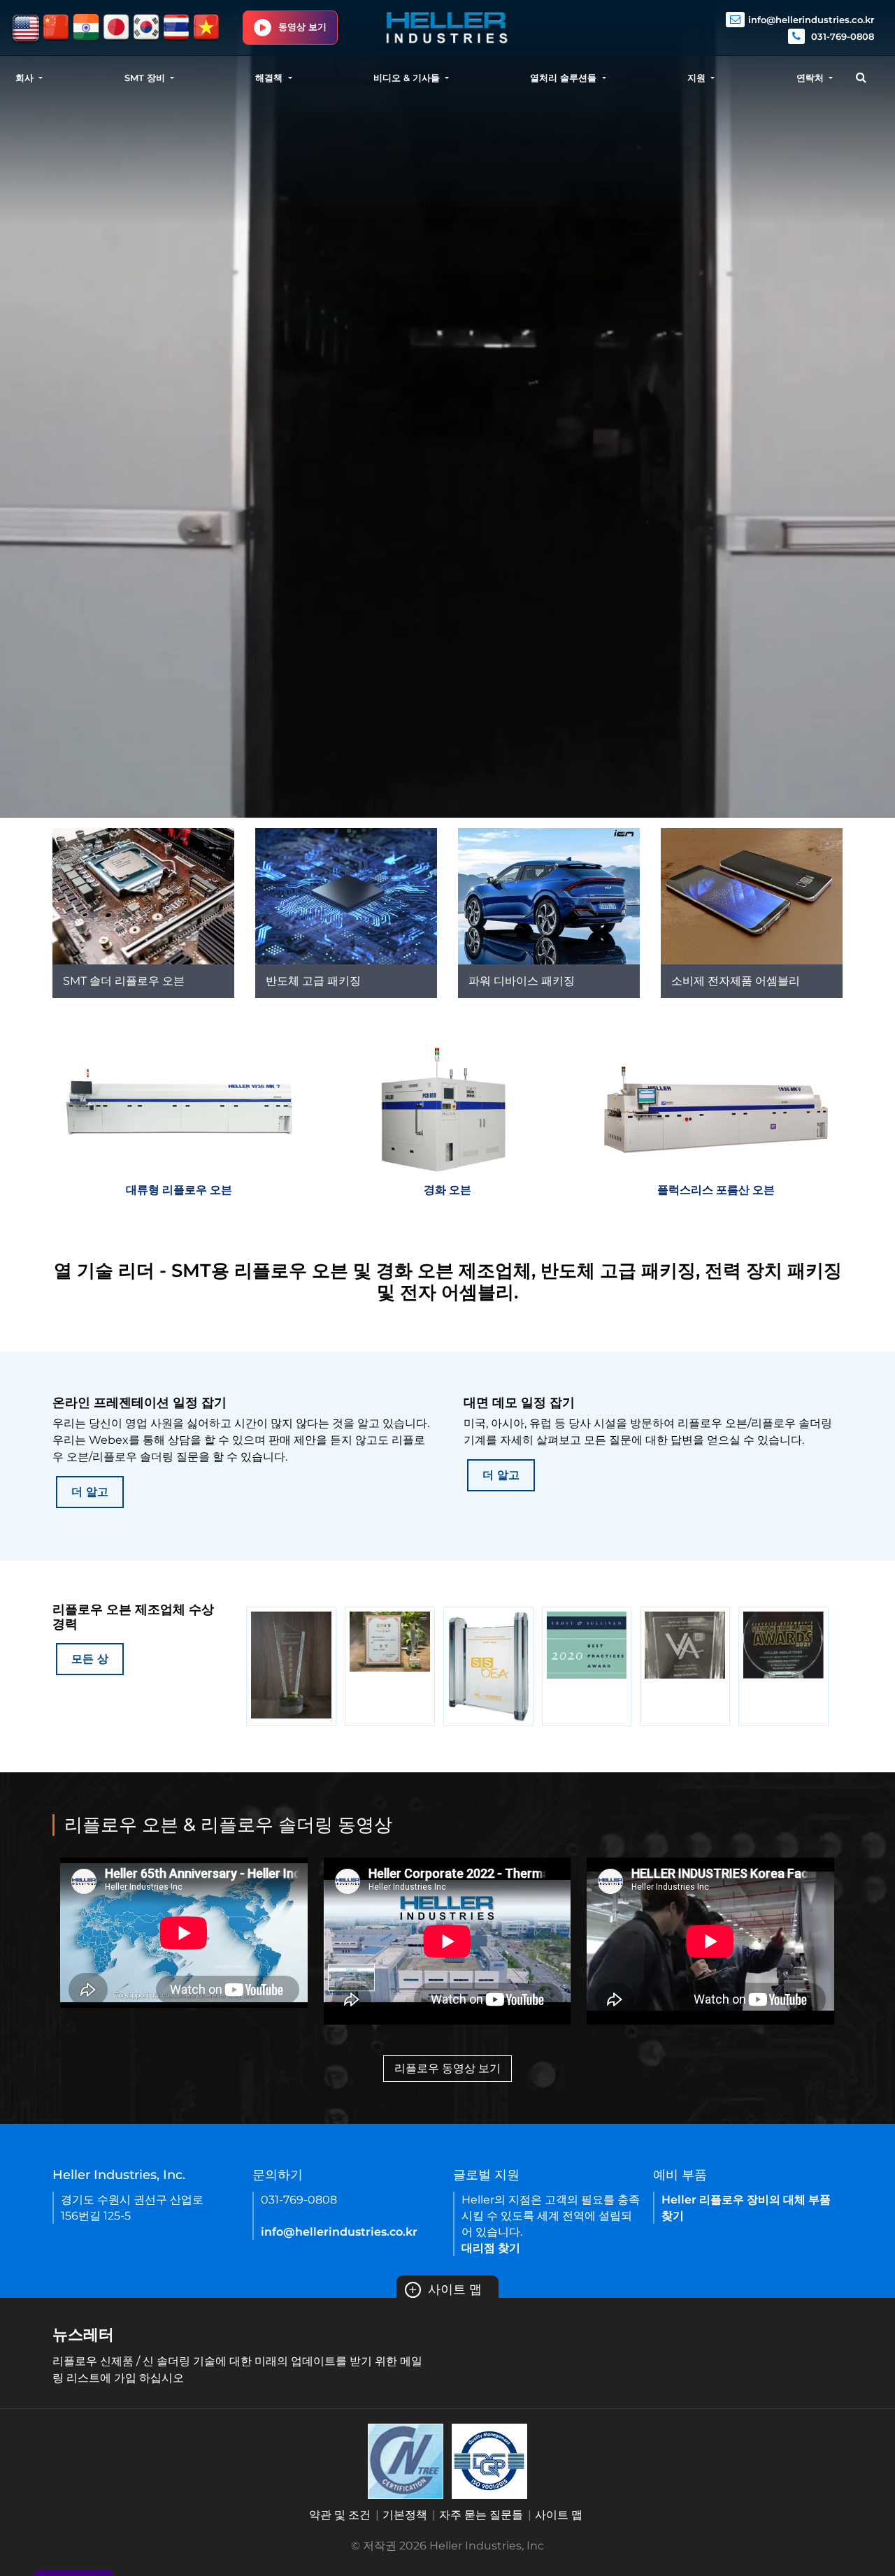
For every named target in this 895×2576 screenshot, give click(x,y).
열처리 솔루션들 (565, 78)
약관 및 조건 (340, 2515)
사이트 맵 (445, 2289)
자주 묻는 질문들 (481, 2515)
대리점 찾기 (491, 2248)
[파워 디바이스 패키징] (549, 896)
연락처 (811, 78)
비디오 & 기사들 (408, 78)
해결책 (270, 78)
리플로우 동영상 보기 (447, 2068)
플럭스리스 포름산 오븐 (716, 1190)
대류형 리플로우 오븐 (179, 1190)
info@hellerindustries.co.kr (811, 20)
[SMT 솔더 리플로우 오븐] (143, 896)
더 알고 (90, 1492)
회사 (26, 78)
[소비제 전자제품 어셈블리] (752, 896)
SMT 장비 (146, 78)
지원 (698, 78)
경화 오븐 (447, 1190)
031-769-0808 (841, 36)
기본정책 (405, 2515)
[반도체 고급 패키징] (346, 896)
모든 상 (90, 1659)
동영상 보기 (302, 27)
